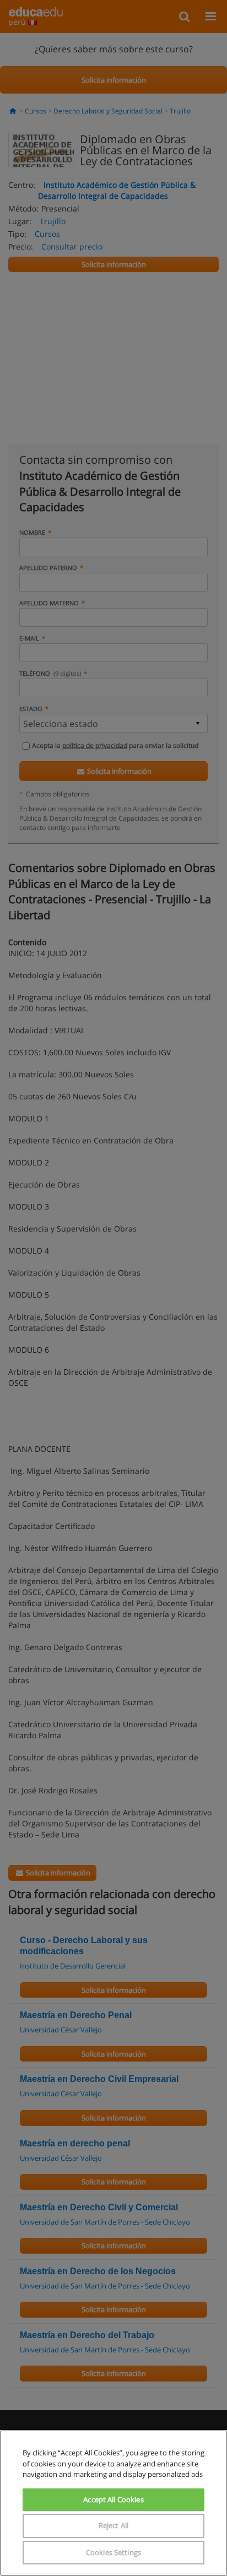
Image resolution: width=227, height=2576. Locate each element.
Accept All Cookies (113, 2499)
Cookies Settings (113, 2552)
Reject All (113, 2525)
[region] (113, 2503)
